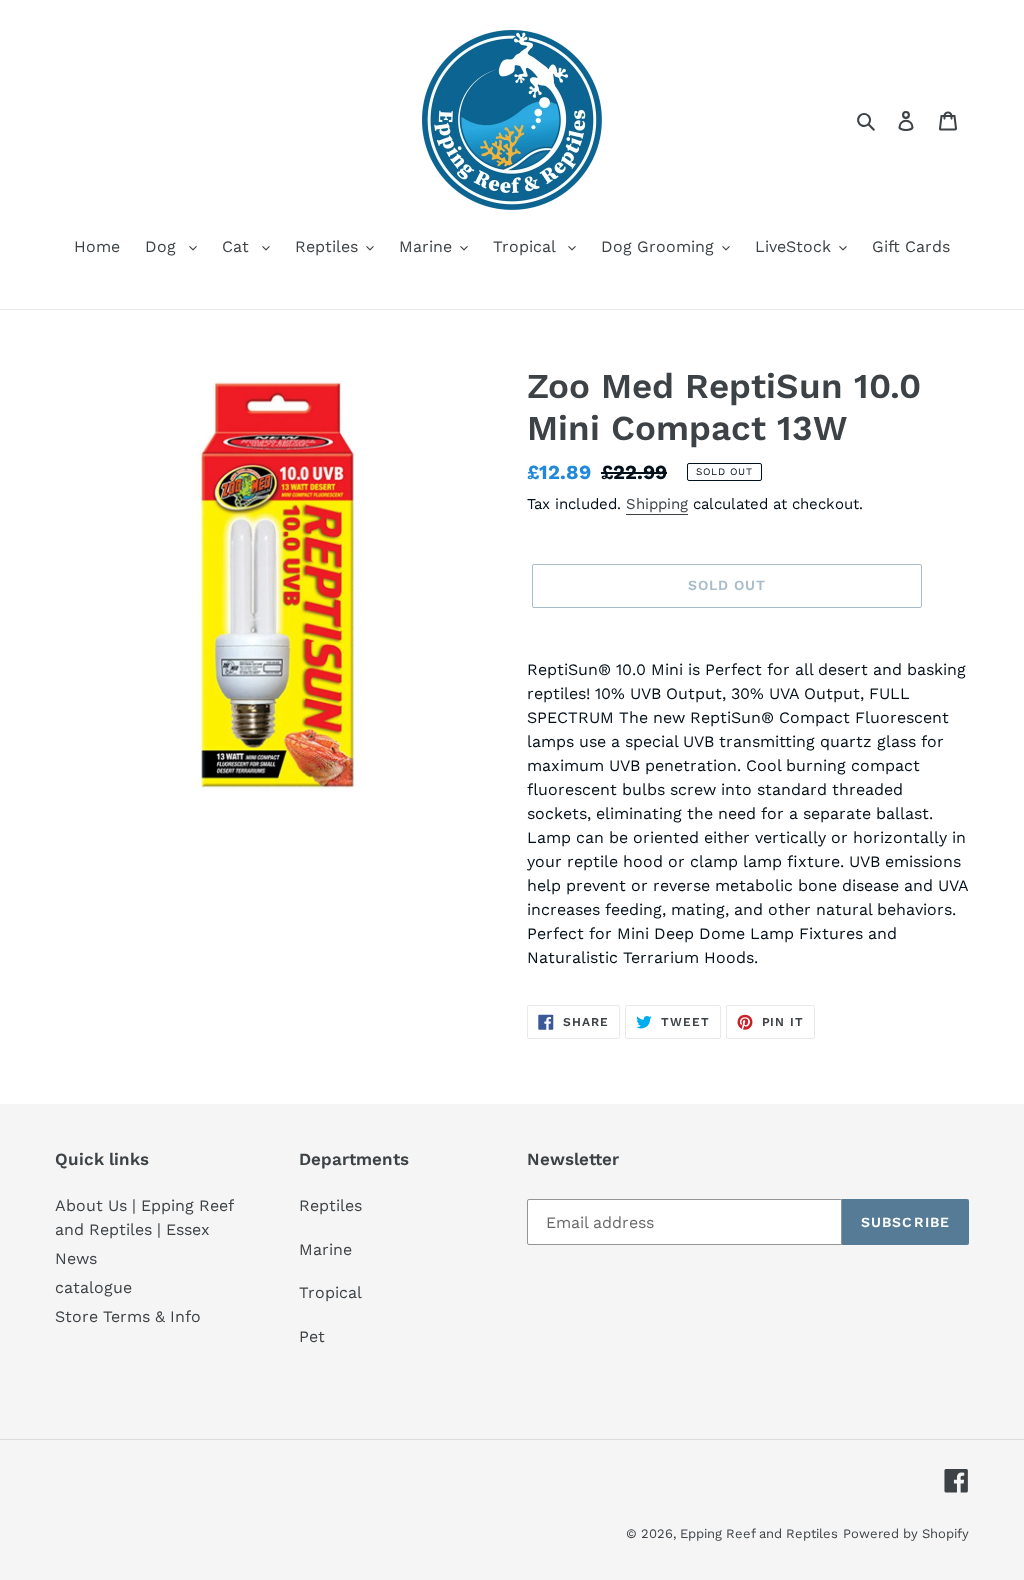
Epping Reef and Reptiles (759, 1533)
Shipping (657, 504)
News (76, 1258)
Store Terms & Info (128, 1316)
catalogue (93, 1287)
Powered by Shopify (906, 1533)
